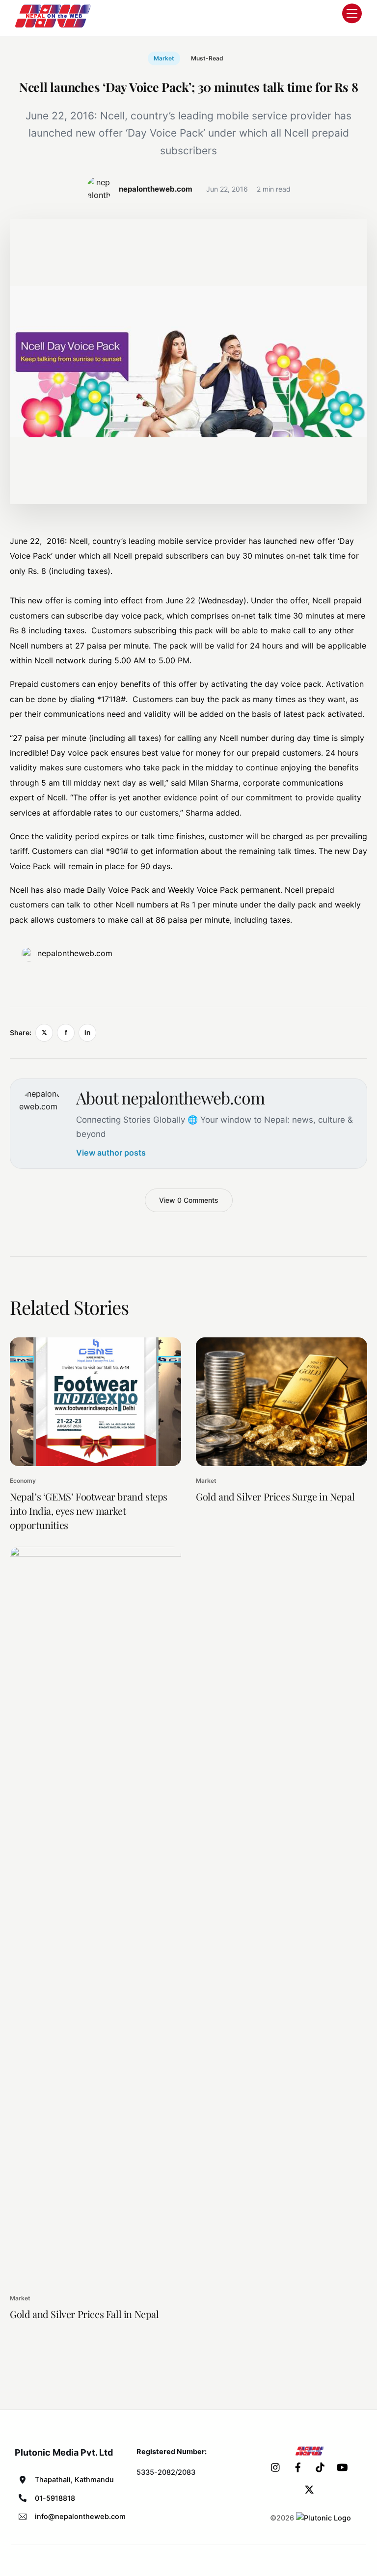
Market (164, 58)
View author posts (111, 1153)
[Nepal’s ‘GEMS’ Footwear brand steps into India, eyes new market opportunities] (95, 1402)
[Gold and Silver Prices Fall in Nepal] (95, 1915)
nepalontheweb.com (75, 953)
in (87, 1032)
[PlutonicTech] (323, 2518)
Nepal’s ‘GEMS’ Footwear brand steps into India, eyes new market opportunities (89, 1511)
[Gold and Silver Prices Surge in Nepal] (282, 1402)
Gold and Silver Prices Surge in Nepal (275, 1496)
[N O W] (54, 27)
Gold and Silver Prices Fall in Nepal (84, 2314)
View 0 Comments (189, 1200)
